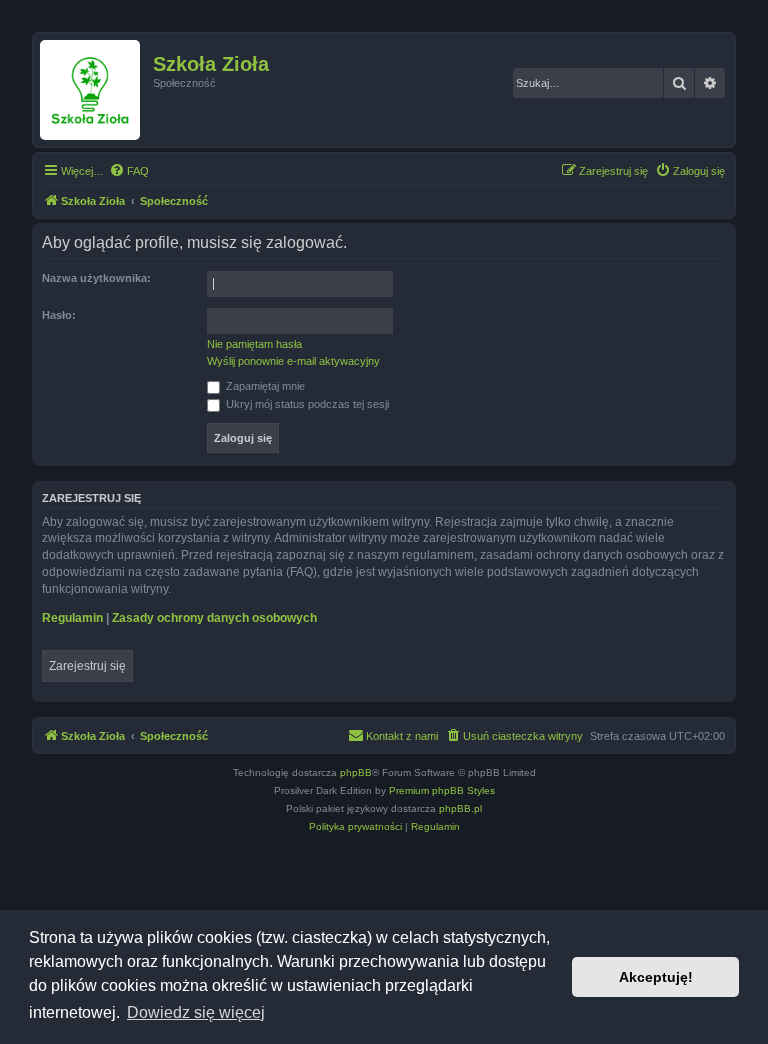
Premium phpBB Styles (442, 790)
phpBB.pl (460, 808)
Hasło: (59, 315)
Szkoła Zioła (211, 64)
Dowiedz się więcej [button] (196, 1012)
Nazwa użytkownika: (96, 278)
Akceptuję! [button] (656, 977)
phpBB (356, 772)
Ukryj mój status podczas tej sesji (306, 404)
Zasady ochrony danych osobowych (214, 618)
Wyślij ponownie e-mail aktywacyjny (293, 361)
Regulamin (72, 618)
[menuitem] (129, 171)
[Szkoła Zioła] (95, 90)
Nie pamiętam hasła (254, 344)
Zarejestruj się (87, 666)
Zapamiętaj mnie (264, 386)
